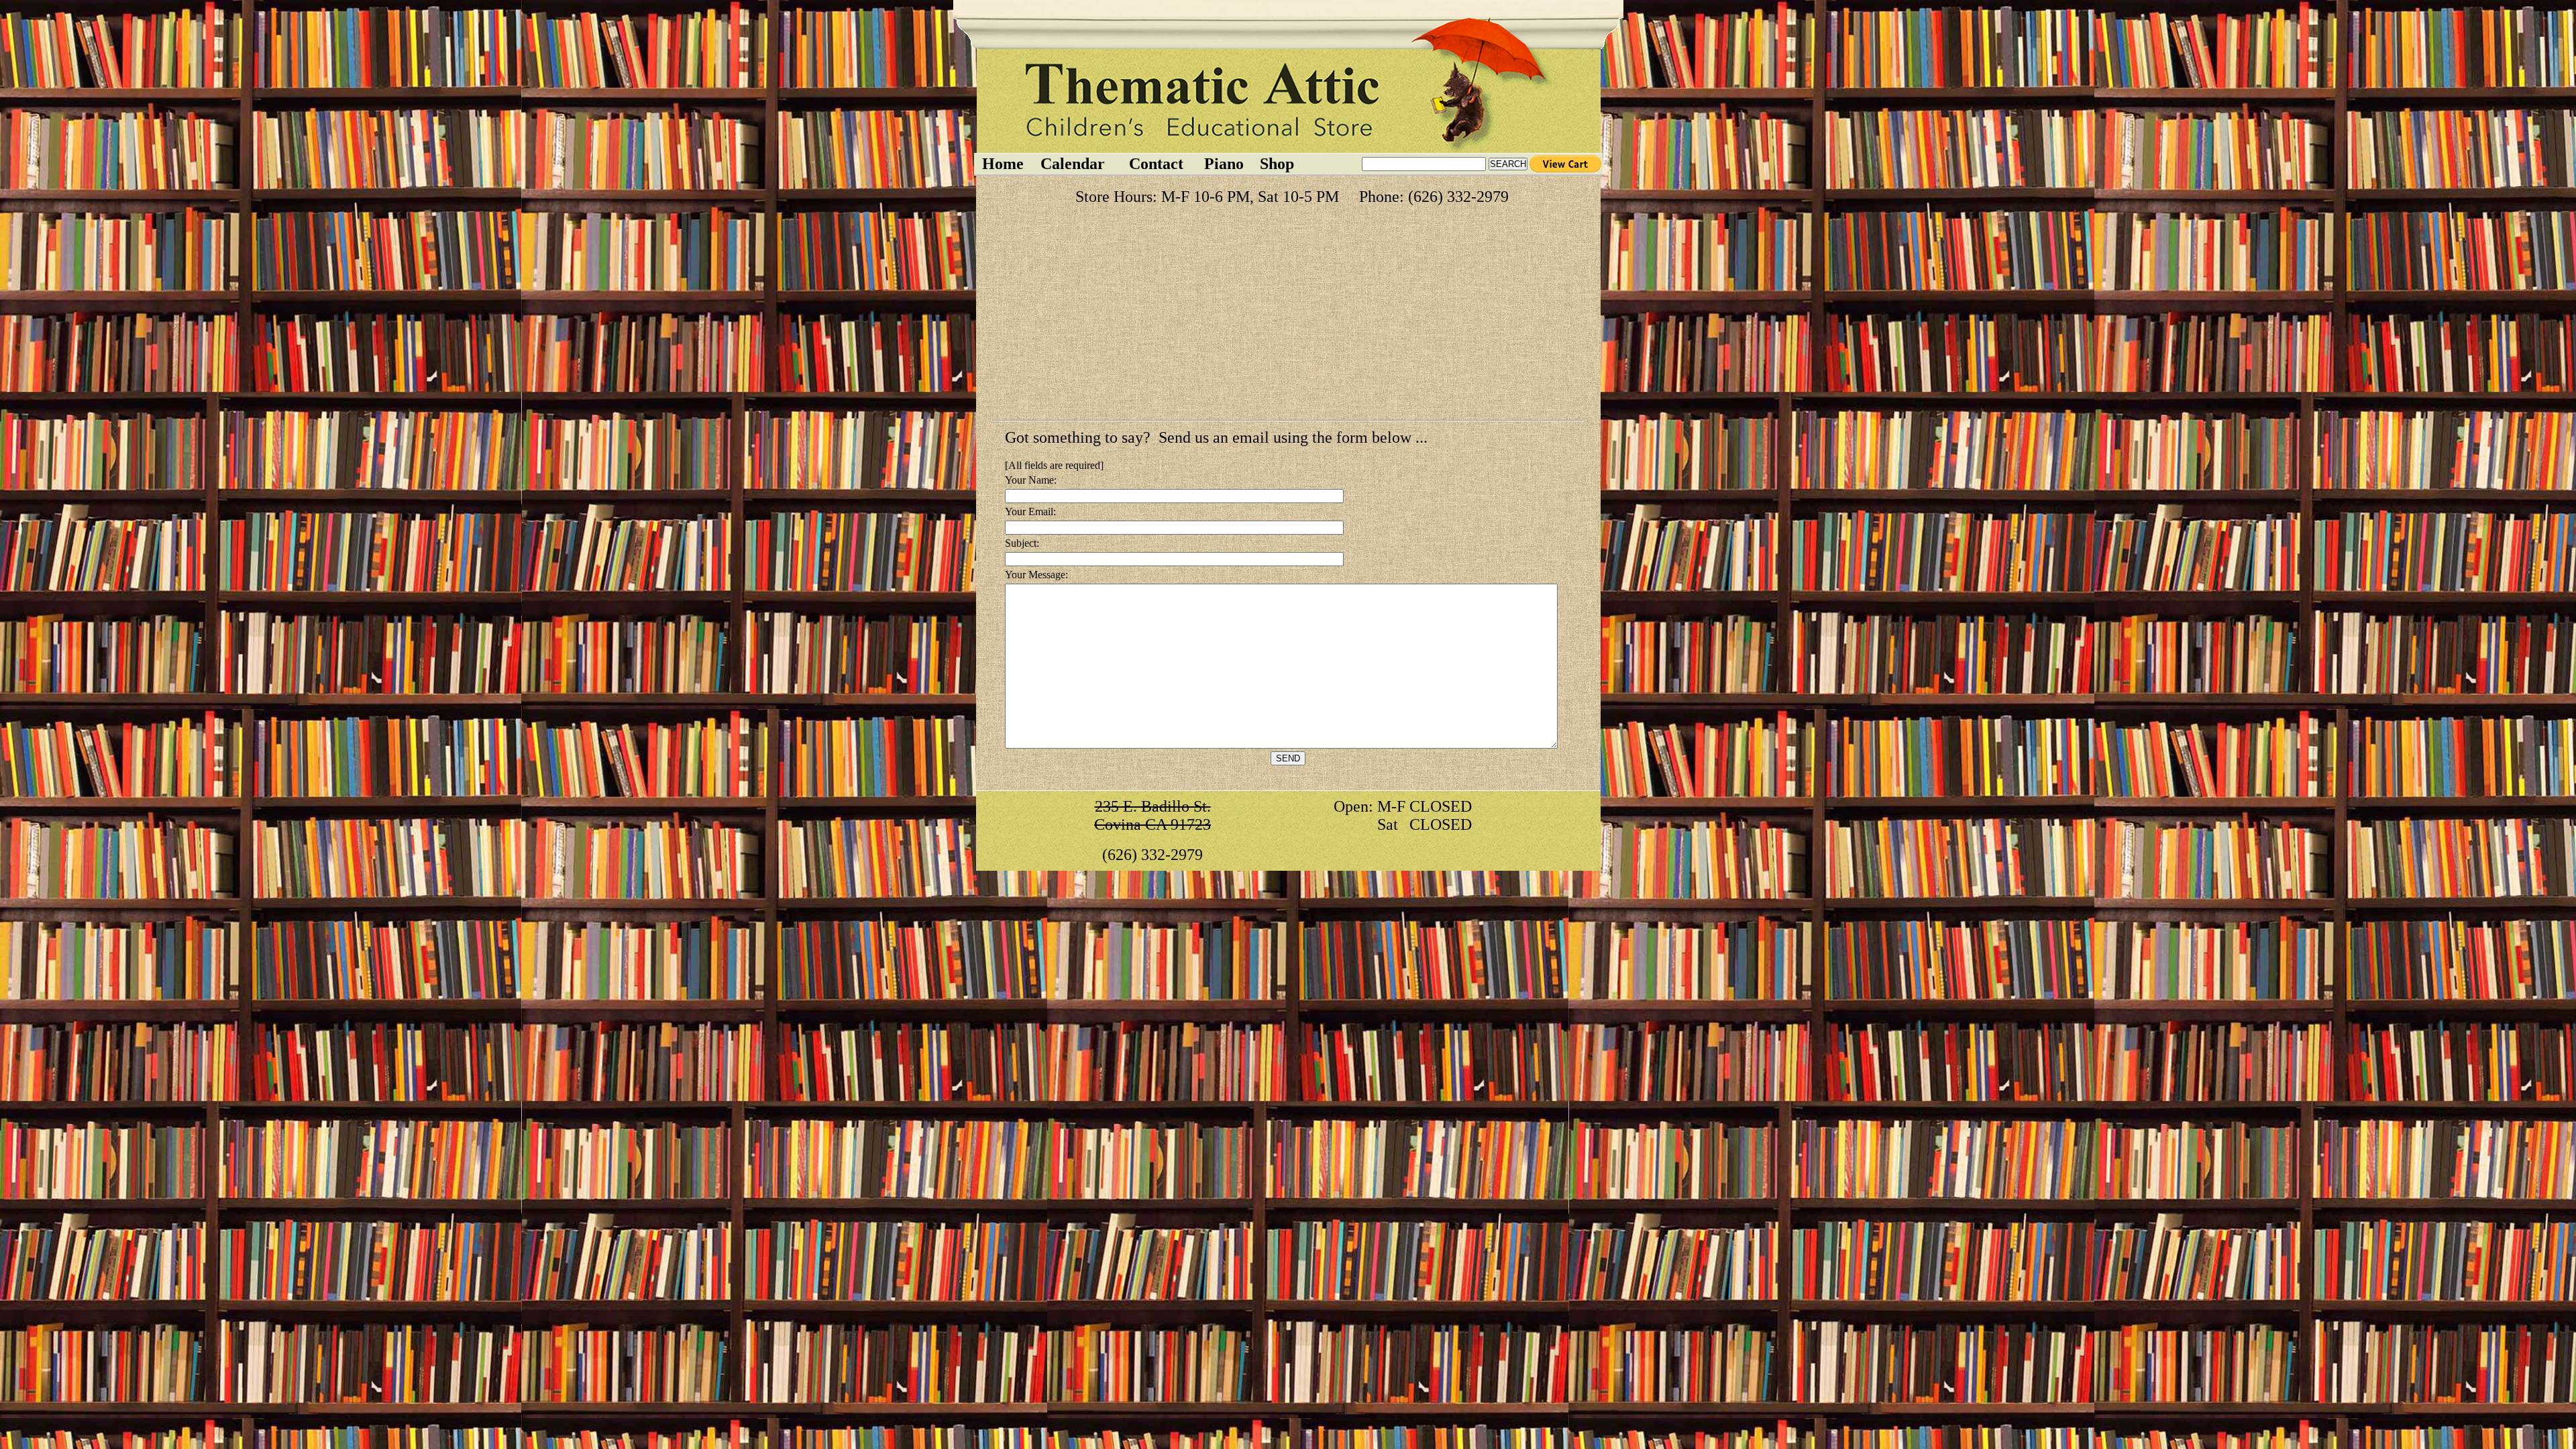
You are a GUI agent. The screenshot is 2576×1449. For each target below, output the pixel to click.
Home (1003, 164)
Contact (1156, 164)
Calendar (1073, 164)
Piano (1224, 164)
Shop (1277, 164)
